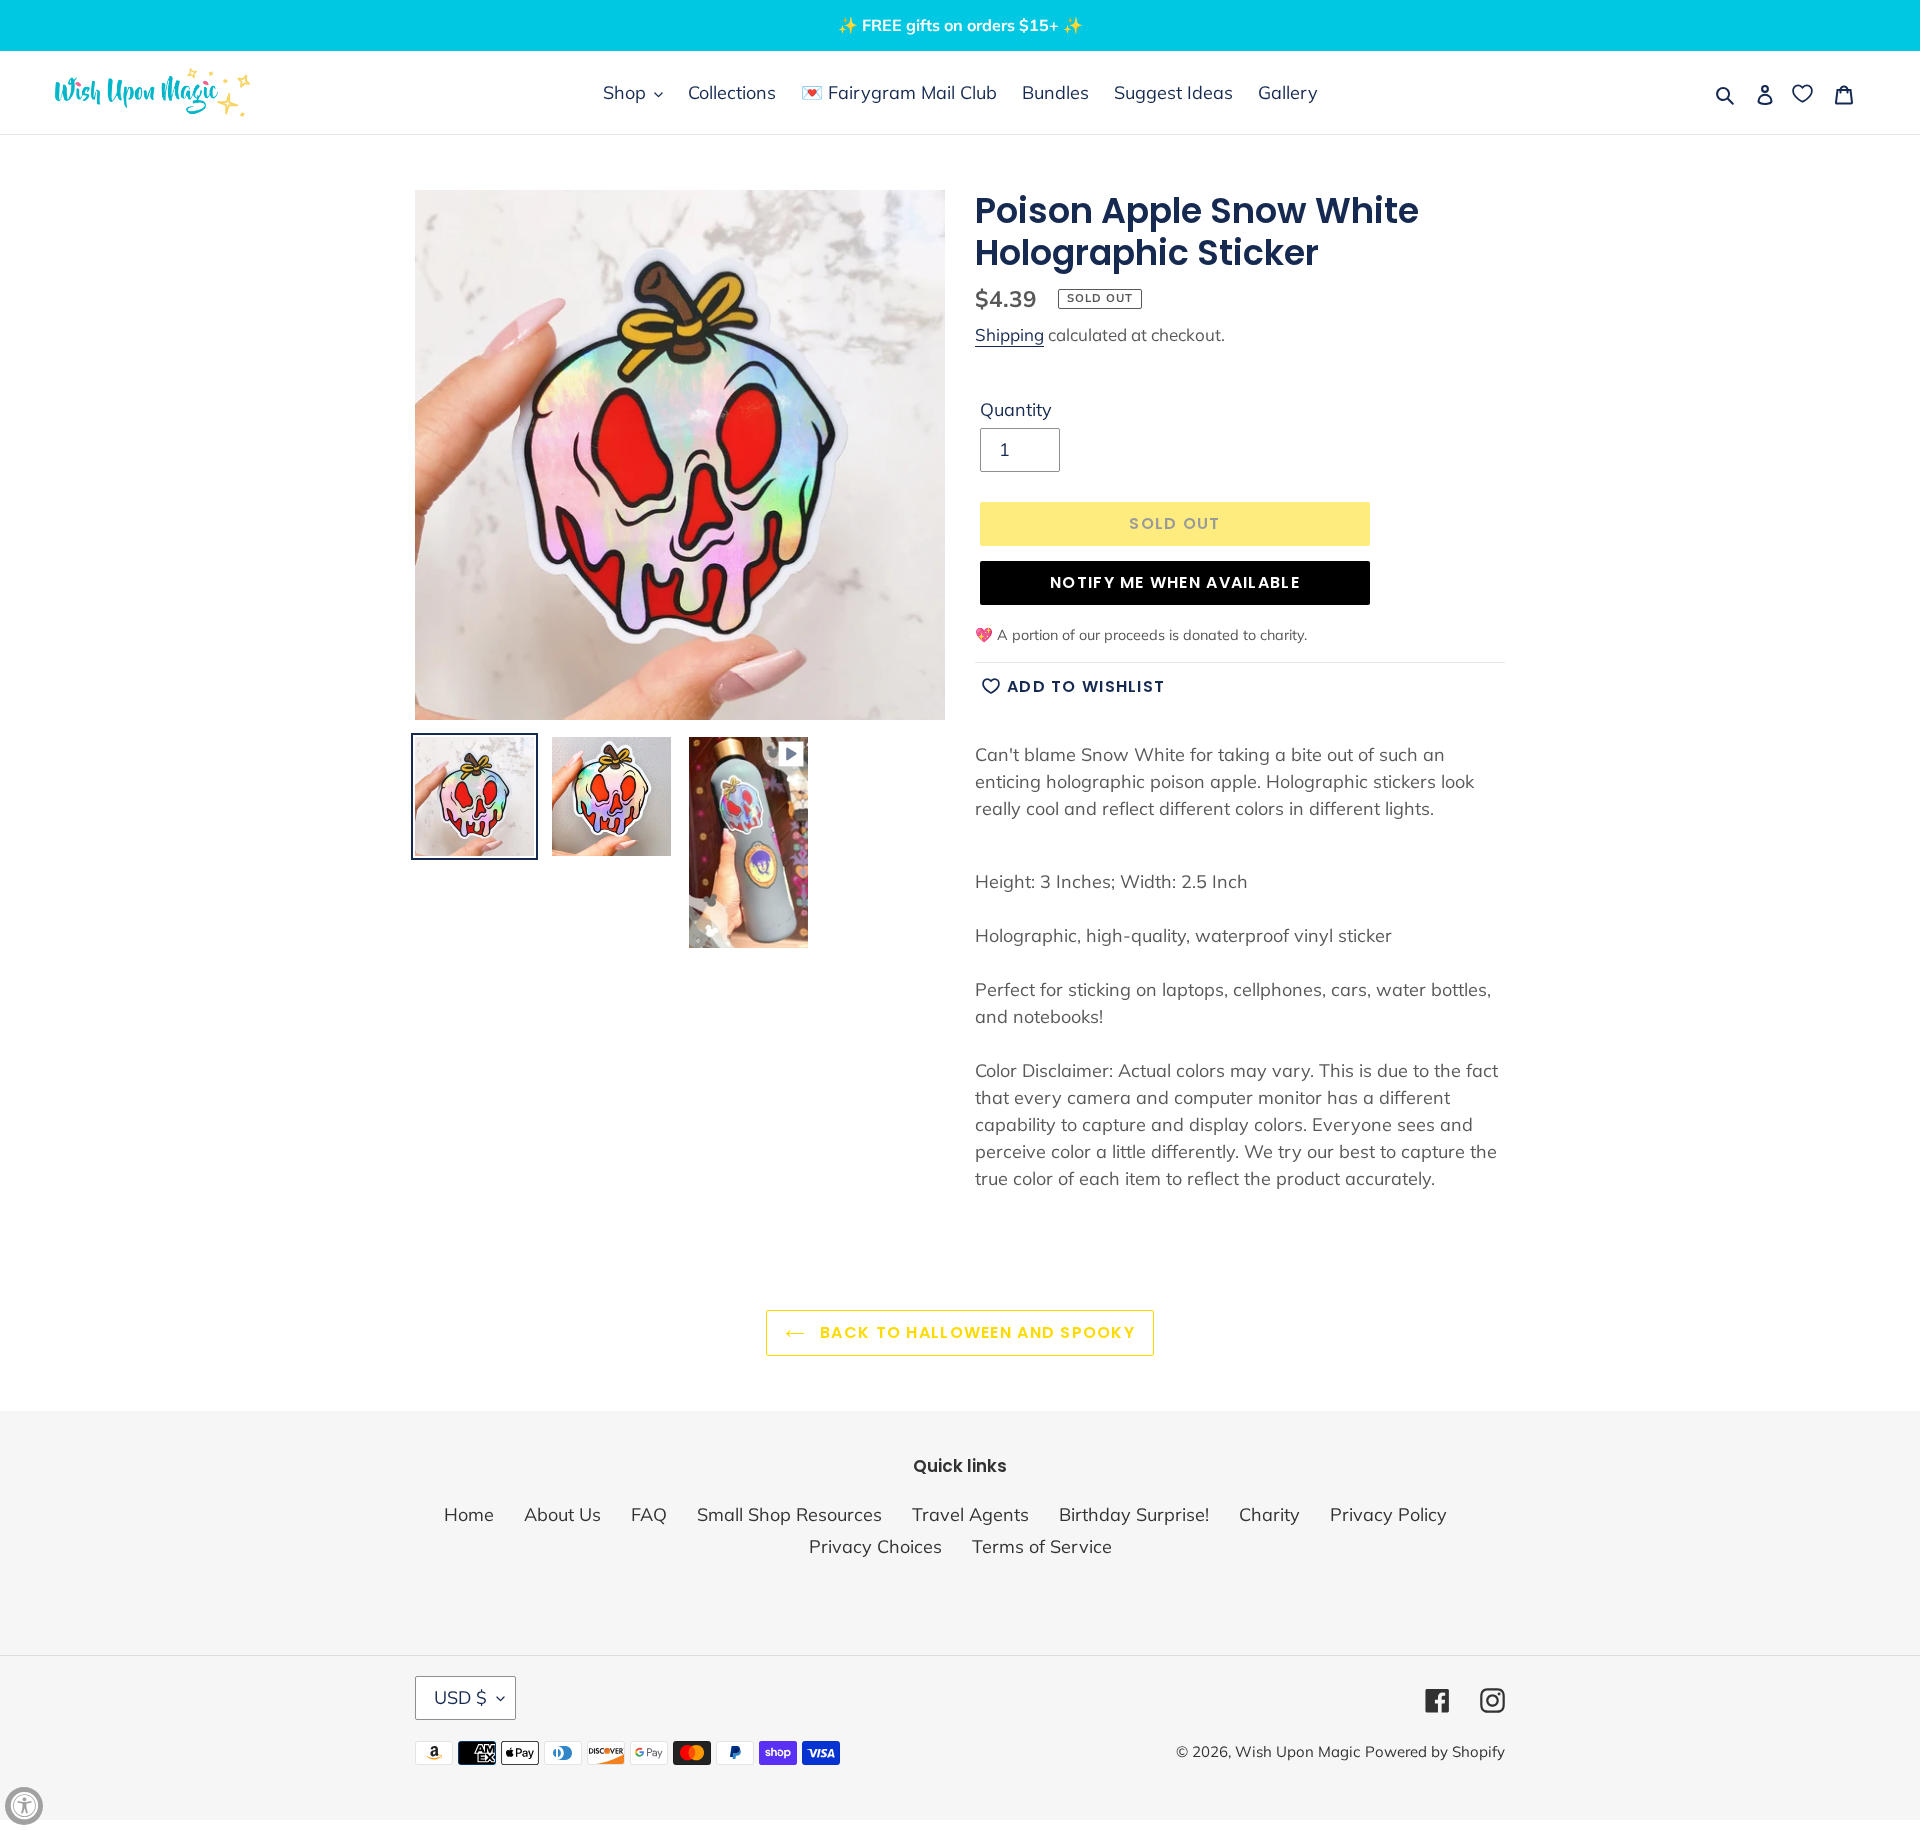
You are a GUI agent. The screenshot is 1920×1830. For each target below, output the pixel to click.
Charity (1269, 1514)
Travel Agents (970, 1514)
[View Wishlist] (1804, 92)
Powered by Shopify (1435, 1751)
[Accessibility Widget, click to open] (24, 1806)
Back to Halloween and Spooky (975, 1332)
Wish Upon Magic (1297, 1751)
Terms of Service (1042, 1546)
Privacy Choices (875, 1546)
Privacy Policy (1388, 1514)
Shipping (1009, 334)
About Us (562, 1514)
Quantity (1016, 409)
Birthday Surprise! (1134, 1514)
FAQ (649, 1514)
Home (469, 1514)
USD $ (460, 1697)
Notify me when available (1175, 582)
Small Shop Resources (789, 1514)
